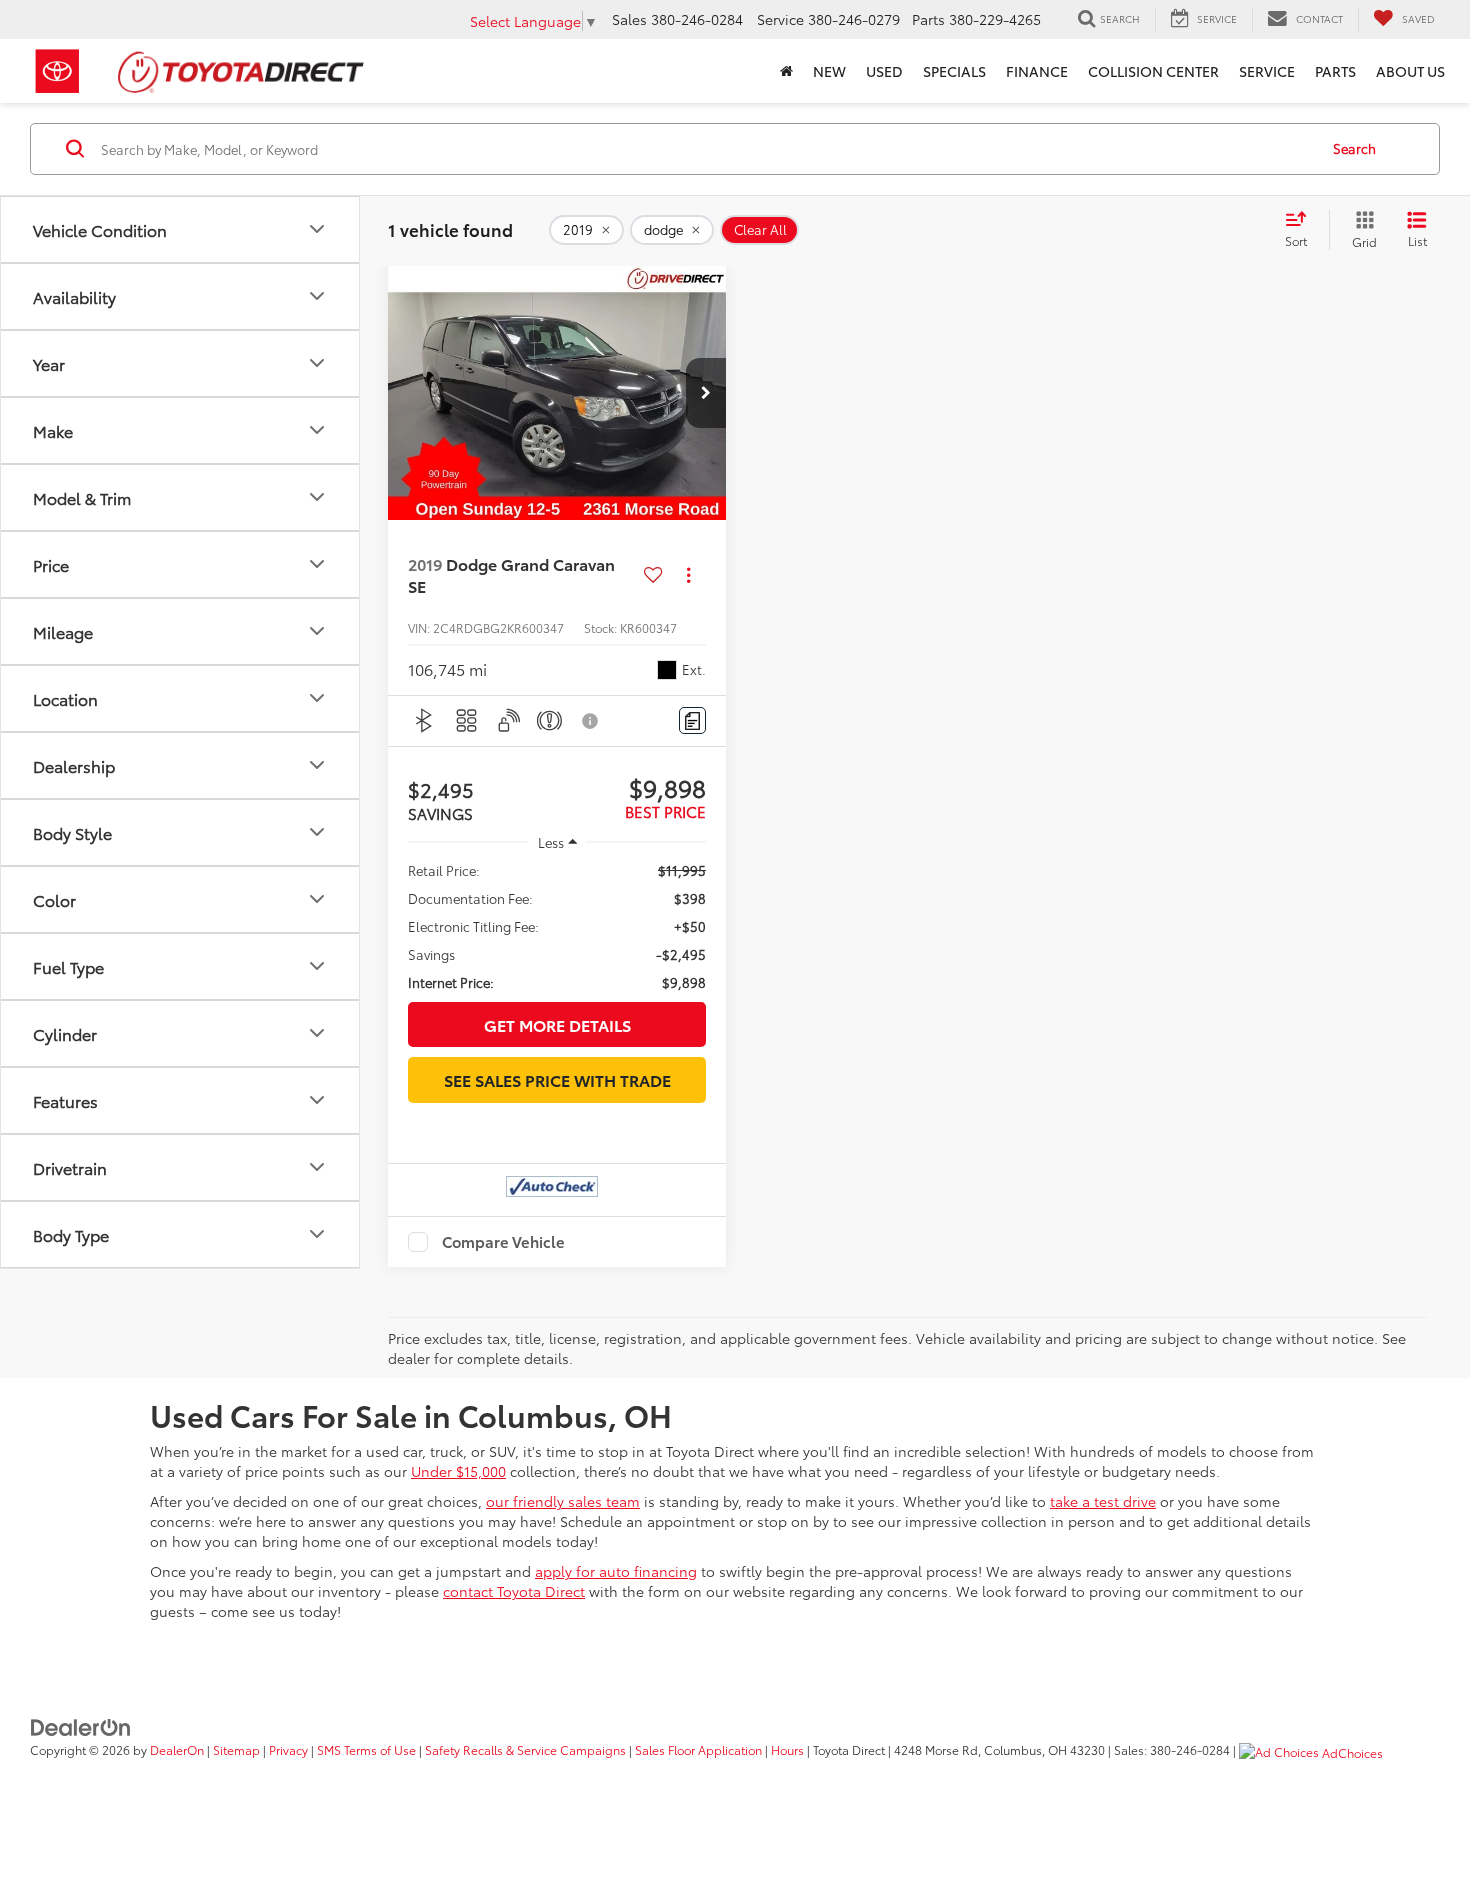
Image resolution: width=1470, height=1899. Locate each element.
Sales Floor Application (698, 1749)
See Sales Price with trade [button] (557, 1079)
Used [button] (884, 71)
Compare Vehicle (503, 1242)
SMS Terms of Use (366, 1749)
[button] (706, 393)
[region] (557, 926)
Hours (787, 1749)
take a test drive (1103, 1501)
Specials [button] (954, 71)
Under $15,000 (458, 1471)
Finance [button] (1037, 71)
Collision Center (1153, 71)
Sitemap (236, 1749)
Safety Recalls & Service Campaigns (525, 1749)
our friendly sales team (563, 1501)
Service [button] (1267, 71)
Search (1354, 148)
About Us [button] (1410, 71)
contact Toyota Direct (514, 1591)
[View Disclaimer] (591, 721)
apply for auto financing (616, 1571)
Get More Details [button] (557, 1024)
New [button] (829, 71)
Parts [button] (1335, 71)
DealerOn (177, 1749)
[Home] (786, 71)
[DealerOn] (81, 1725)
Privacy (288, 1749)
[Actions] (688, 575)
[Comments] (692, 720)
